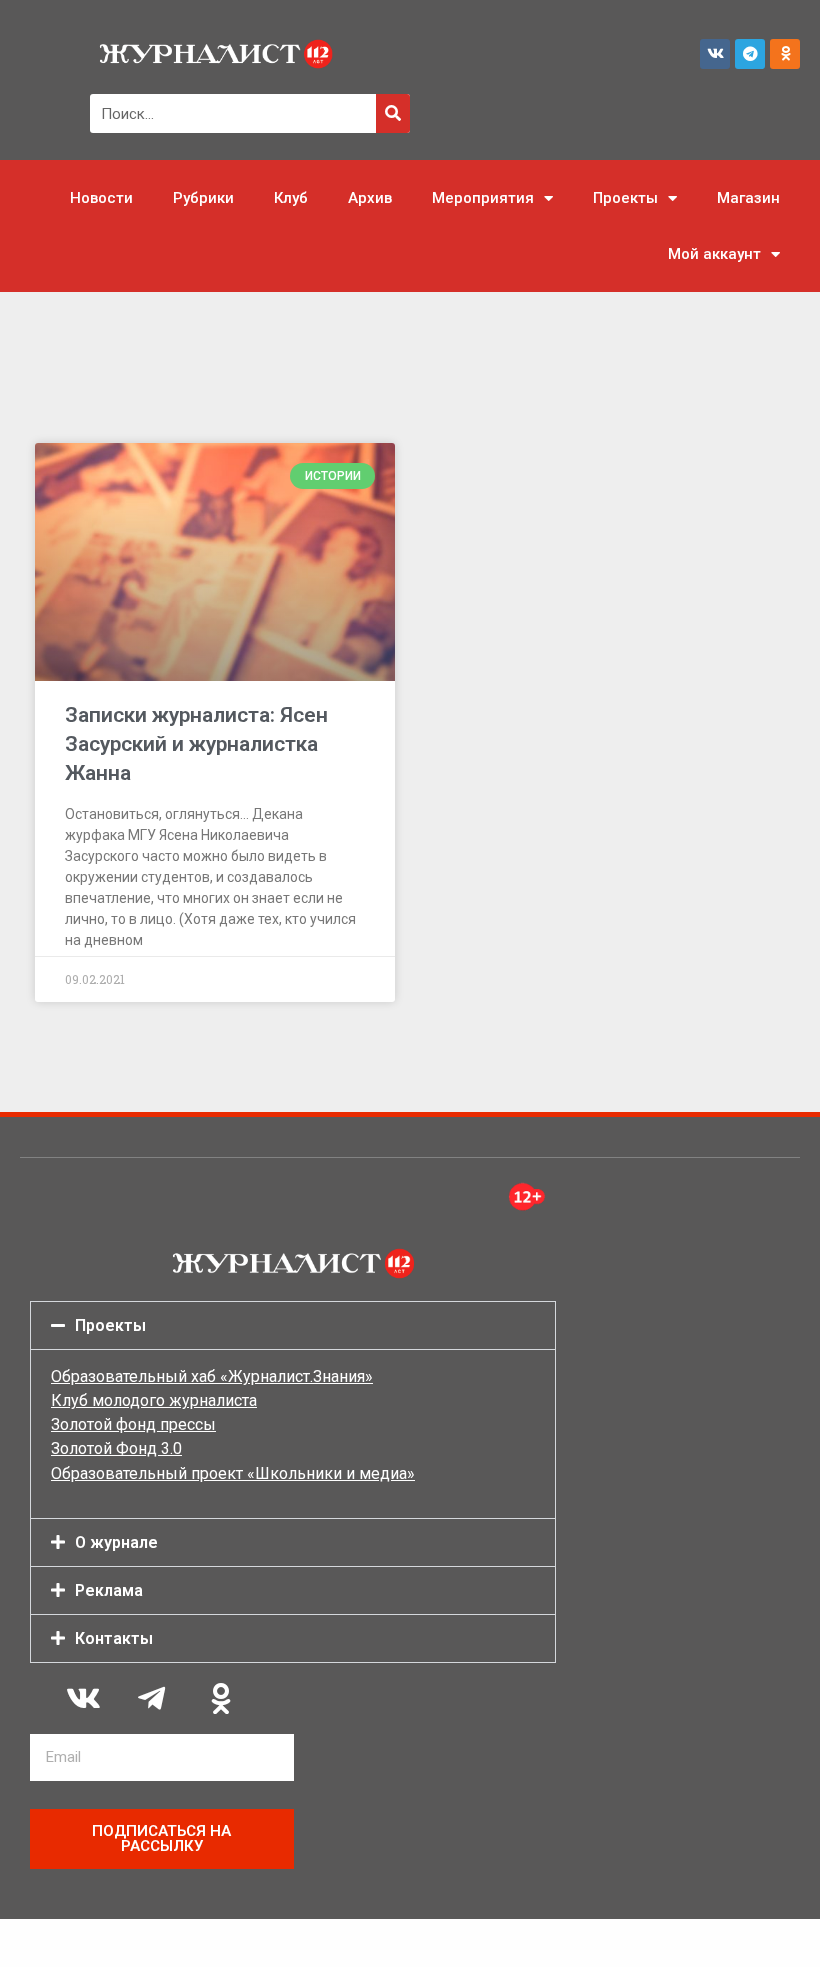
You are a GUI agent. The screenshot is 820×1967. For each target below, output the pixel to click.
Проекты (625, 198)
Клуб (291, 198)
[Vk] (715, 54)
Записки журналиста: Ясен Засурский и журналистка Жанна (196, 744)
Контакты (114, 1638)
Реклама (109, 1590)
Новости (101, 198)
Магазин (748, 198)
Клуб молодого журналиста (154, 1400)
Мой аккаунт (714, 254)
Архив (370, 198)
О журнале (116, 1542)
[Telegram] (750, 54)
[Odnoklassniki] (785, 54)
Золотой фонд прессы (133, 1424)
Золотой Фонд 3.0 (116, 1448)
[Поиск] (393, 113)
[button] (293, 1325)
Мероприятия (483, 198)
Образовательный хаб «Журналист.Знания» (212, 1376)
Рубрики (203, 198)
